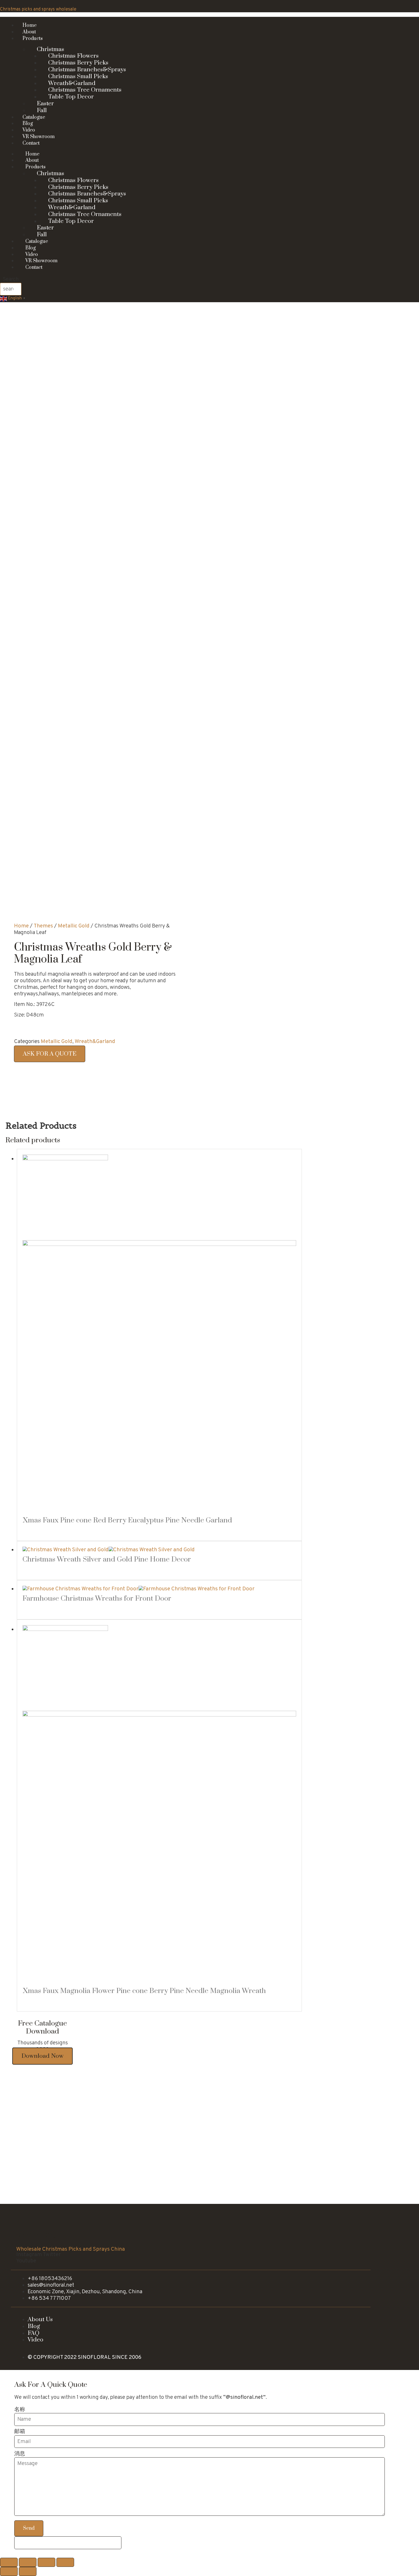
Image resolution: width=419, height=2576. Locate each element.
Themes (43, 926)
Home (21, 926)
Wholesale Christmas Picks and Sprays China (71, 2249)
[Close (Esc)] (9, 2562)
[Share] (28, 2562)
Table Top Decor (71, 97)
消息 (20, 2454)
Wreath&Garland (95, 1042)
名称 (20, 2410)
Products (33, 39)
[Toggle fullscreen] (46, 2562)
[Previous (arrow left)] (9, 2571)
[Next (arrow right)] (28, 2571)
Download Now (42, 2056)
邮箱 (20, 2432)
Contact (31, 143)
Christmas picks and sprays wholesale (38, 9)
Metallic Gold (74, 926)
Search (11, 280)
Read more (41, 1532)
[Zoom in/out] (65, 2562)
